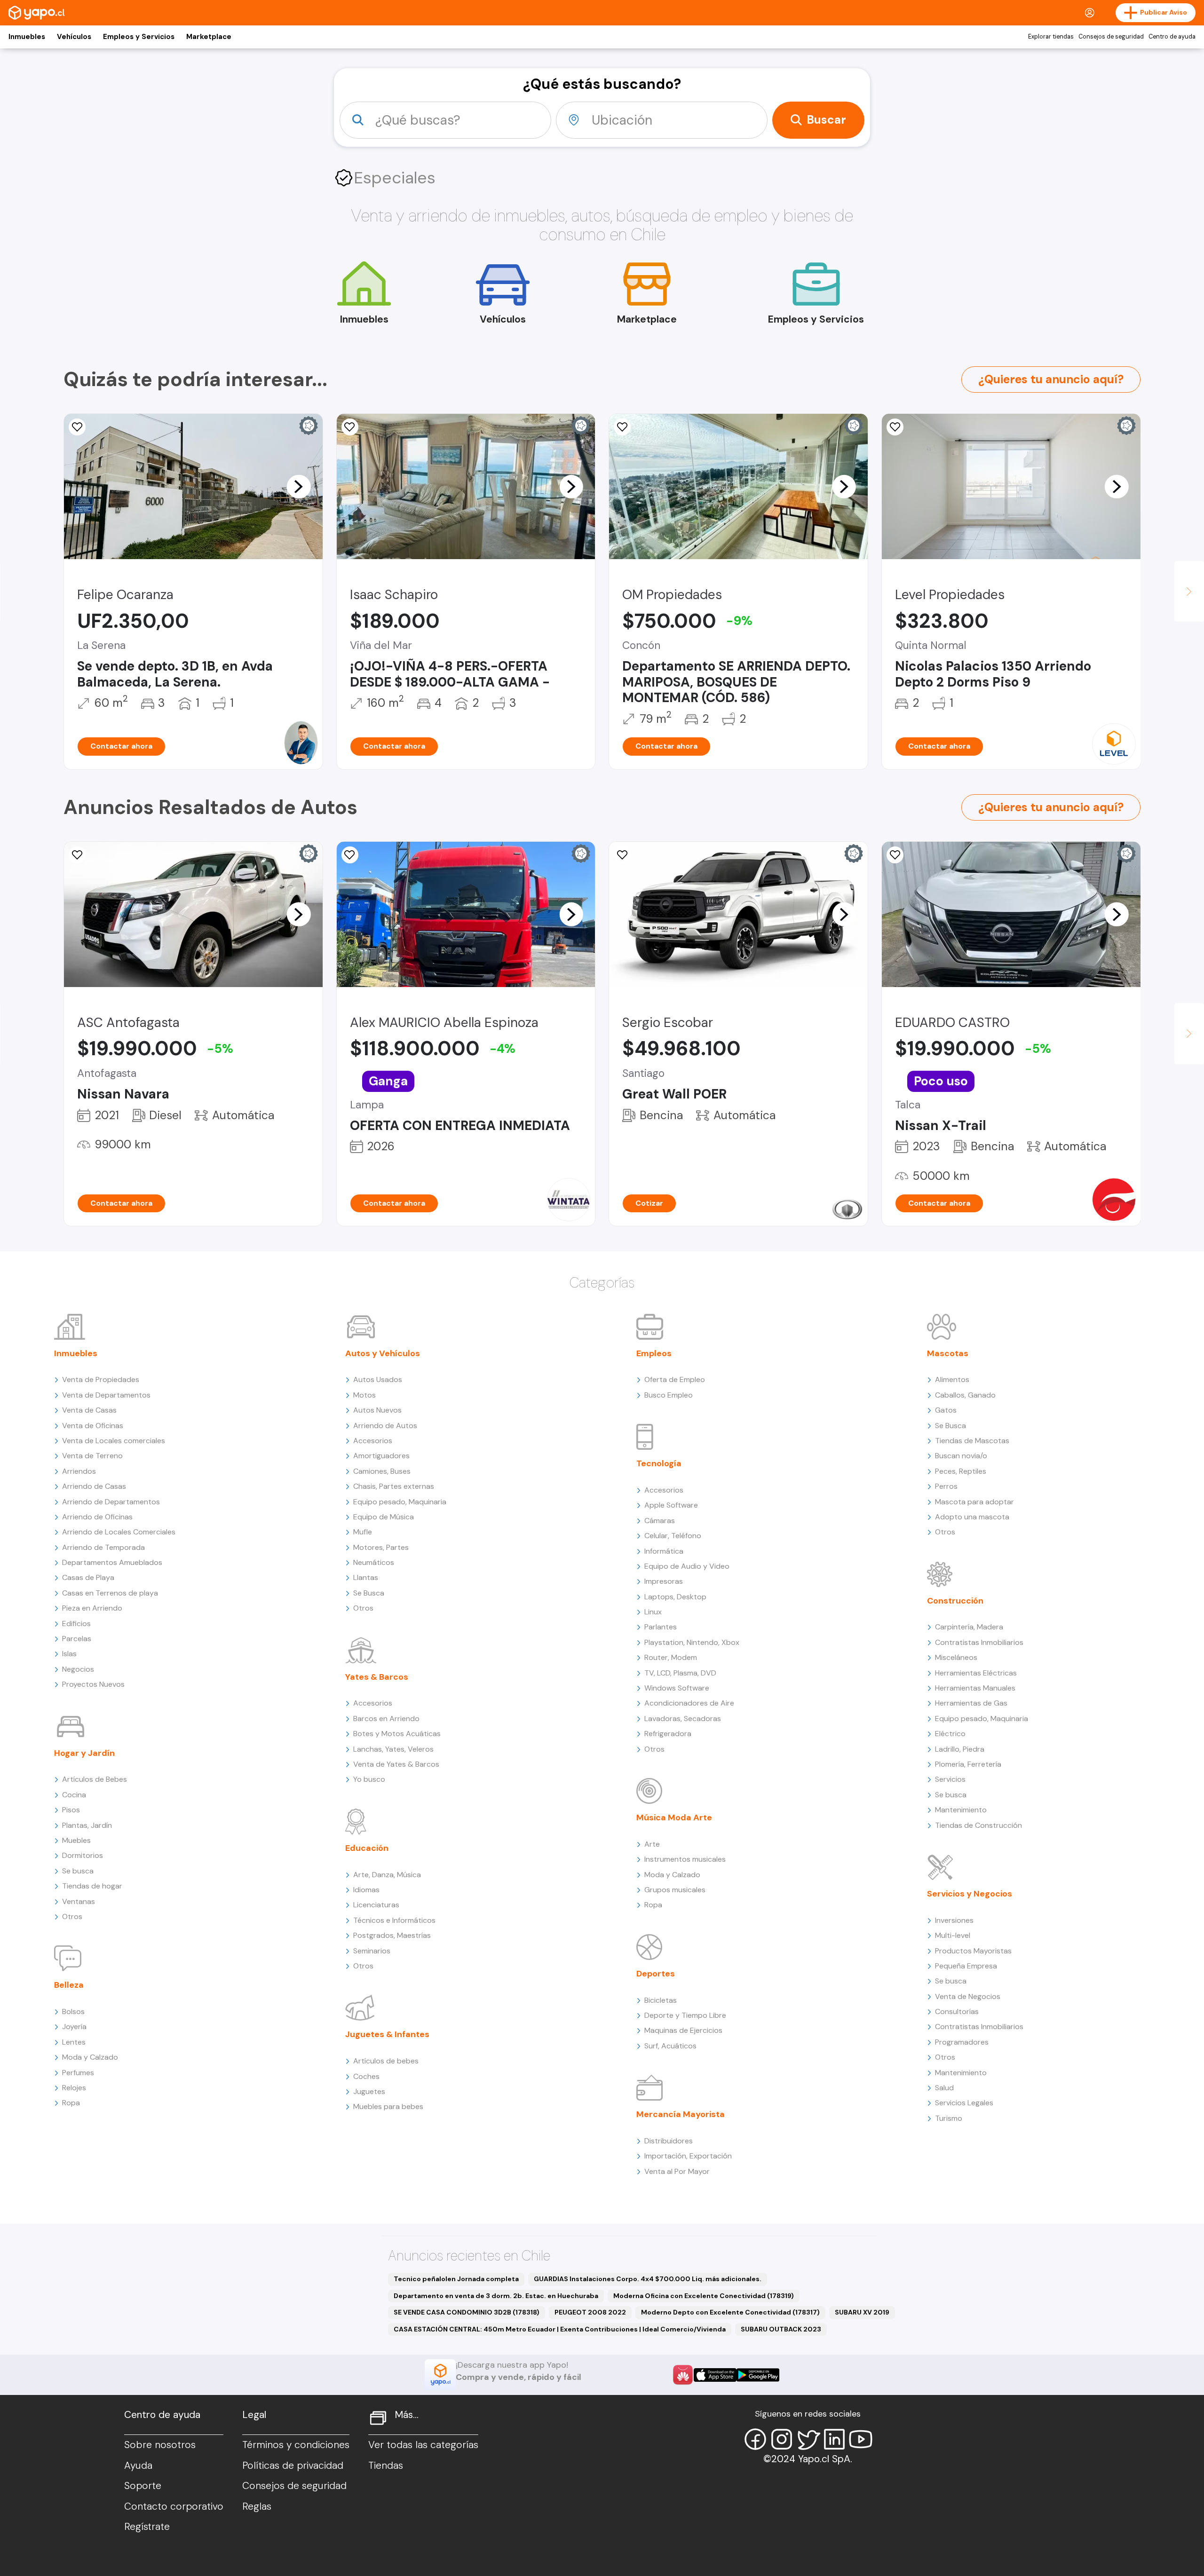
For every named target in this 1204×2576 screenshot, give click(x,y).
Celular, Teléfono (673, 1536)
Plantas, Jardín (87, 1825)
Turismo (949, 2118)
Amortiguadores (381, 1456)
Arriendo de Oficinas (97, 1517)
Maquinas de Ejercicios (683, 2030)
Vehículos (74, 37)
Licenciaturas (376, 1905)
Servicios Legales (964, 2103)
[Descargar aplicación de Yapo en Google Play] (758, 2375)
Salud (944, 2088)
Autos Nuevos (377, 1410)
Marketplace (209, 37)
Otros (72, 1916)
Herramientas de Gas (971, 1703)
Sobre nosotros (160, 2445)
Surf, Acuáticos (670, 2046)
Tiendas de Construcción (978, 1825)
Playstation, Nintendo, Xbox (692, 1642)
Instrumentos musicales (685, 1859)
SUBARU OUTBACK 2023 (781, 2329)
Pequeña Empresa (966, 1966)
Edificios (76, 1624)
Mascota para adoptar (974, 1502)
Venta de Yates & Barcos (396, 1764)
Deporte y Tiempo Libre (685, 2015)
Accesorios (373, 1441)
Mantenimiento (961, 1810)
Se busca (78, 1871)
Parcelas (77, 1639)
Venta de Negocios (968, 1996)
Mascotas (948, 1353)
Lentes (74, 2042)
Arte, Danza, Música (387, 1875)
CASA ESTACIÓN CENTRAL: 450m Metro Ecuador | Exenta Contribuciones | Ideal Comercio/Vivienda (560, 2329)
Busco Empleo (669, 1395)
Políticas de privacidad (293, 2465)
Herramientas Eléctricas (976, 1673)
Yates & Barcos (377, 1677)
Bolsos (73, 2011)
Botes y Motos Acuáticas (397, 1734)
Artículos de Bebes (95, 1779)
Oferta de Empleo (675, 1379)
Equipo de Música (384, 1517)
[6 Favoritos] (350, 855)
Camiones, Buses (382, 1471)
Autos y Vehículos (383, 1353)
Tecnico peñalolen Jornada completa (456, 2279)
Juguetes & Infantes (387, 2034)
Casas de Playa (88, 1577)
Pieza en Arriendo (92, 1608)
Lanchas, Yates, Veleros (393, 1749)
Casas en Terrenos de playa (110, 1593)
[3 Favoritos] (77, 427)
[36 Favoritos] (895, 427)
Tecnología (659, 1463)
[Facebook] (755, 2439)
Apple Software (671, 1505)
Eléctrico (950, 1734)
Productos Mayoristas (973, 1951)
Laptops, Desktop (675, 1597)
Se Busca (369, 1593)
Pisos (71, 1810)
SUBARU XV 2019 (862, 2312)
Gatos (946, 1410)
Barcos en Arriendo (386, 1719)
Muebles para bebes (388, 2106)
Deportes (656, 1974)
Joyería (74, 2027)
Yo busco (369, 1779)
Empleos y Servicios (139, 37)
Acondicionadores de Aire (689, 1703)
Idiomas (366, 1890)
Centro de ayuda (1172, 37)
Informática (664, 1551)
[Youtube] (861, 2439)
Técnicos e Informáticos (394, 1920)
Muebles (76, 1840)
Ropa (71, 2103)
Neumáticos (374, 1562)
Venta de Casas (89, 1410)
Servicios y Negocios (970, 1894)
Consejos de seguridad (1111, 37)
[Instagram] (782, 2439)
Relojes (74, 2088)
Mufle (363, 1532)
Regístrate (147, 2527)
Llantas (366, 1577)
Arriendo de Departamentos (111, 1502)
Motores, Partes (381, 1547)
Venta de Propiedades (101, 1379)
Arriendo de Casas (94, 1486)
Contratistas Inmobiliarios (979, 1642)
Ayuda (138, 2465)
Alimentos (952, 1379)
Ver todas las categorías (423, 2445)
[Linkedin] (834, 2439)
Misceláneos (956, 1657)
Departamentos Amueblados (112, 1562)
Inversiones (954, 1920)
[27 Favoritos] (350, 427)
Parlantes (661, 1627)
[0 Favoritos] (77, 855)
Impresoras (664, 1581)
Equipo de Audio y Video (687, 1566)
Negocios (78, 1669)
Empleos (654, 1353)
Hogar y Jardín (84, 1753)
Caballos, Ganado (965, 1395)
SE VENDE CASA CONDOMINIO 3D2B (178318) (467, 2312)
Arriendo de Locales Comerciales (119, 1532)
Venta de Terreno (92, 1456)
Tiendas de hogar (92, 1886)
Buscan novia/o (961, 1456)
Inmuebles (27, 37)
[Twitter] (808, 2439)
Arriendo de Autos (385, 1426)
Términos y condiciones (296, 2445)
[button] (299, 486)
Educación (367, 1848)
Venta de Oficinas (93, 1426)
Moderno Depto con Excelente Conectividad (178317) (730, 2312)
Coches (366, 2076)
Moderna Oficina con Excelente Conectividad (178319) (704, 2296)
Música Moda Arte (674, 1817)
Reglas (257, 2506)
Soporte (143, 2486)
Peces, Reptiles (961, 1471)
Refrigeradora (668, 1734)
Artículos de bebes (386, 2061)
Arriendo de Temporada (103, 1547)
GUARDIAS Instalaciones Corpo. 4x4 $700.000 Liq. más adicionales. (648, 2279)
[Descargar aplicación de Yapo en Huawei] (683, 2375)
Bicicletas (661, 2000)
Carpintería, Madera (969, 1627)
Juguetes (369, 2091)
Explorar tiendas (1051, 37)
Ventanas (79, 1901)
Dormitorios (83, 1855)
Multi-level (953, 1935)
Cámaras (660, 1521)
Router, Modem (671, 1657)
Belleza (69, 1985)
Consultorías (957, 2011)
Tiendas (386, 2465)
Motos (364, 1395)
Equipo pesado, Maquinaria (400, 1502)
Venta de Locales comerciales (114, 1441)
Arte (652, 1844)
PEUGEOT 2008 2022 (590, 2312)
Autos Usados (378, 1379)
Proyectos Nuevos (93, 1684)
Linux (653, 1612)
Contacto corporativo (174, 2506)
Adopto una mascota (972, 1517)
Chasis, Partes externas (394, 1486)
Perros (946, 1486)
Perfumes (78, 2073)
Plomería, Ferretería (968, 1764)
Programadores (962, 2042)
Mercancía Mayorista (681, 2114)
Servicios (950, 1779)
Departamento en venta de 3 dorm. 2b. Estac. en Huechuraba (496, 2296)
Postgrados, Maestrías (392, 1935)
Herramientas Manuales (975, 1688)
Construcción (955, 1601)
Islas (69, 1654)
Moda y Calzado (90, 2057)
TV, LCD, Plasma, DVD (680, 1673)
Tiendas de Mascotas (972, 1441)
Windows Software (677, 1688)
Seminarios (372, 1951)
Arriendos (79, 1471)
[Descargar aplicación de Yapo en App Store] (715, 2375)
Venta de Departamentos (106, 1395)
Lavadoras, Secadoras (683, 1719)
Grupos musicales (675, 1890)
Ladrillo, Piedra (960, 1749)
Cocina (74, 1795)
